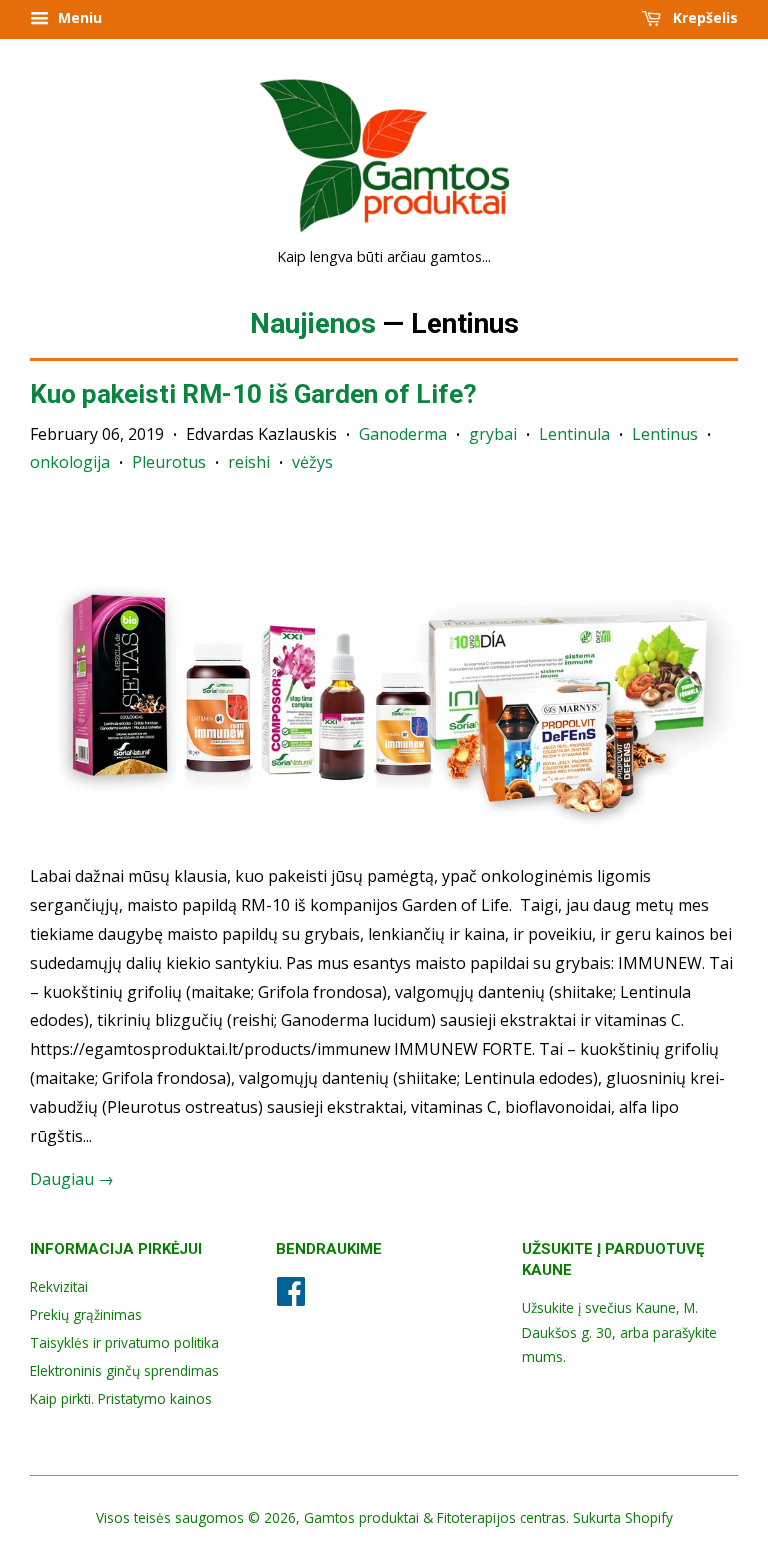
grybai (493, 434)
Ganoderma (403, 434)
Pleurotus (169, 462)
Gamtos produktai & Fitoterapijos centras (435, 1517)
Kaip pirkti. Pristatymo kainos (121, 1398)
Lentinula (574, 434)
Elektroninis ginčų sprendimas (124, 1370)
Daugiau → (72, 1179)
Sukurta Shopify (623, 1517)
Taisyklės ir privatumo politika (124, 1342)
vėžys (312, 462)
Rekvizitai (59, 1286)
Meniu (78, 17)
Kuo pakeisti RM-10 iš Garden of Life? (253, 394)
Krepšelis (703, 17)
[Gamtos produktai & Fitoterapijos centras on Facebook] (291, 1297)
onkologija (70, 462)
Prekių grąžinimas (86, 1314)
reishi (249, 462)
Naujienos (313, 323)
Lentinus (665, 434)
